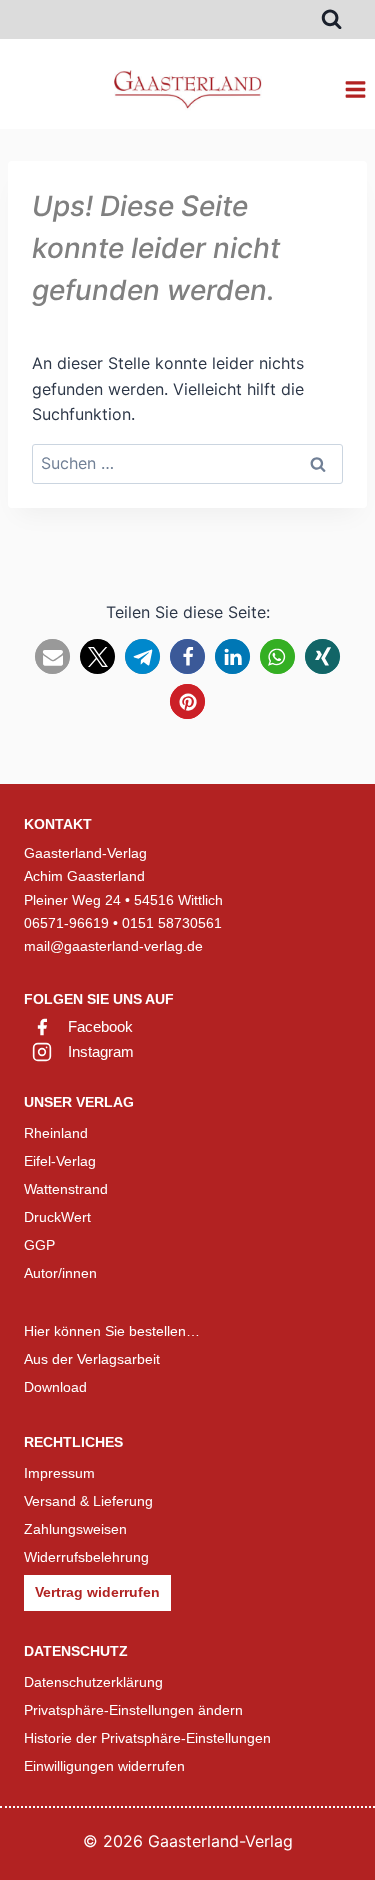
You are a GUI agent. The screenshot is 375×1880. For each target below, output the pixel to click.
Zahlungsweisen (75, 1529)
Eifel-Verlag (60, 1161)
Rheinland (56, 1133)
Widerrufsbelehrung (86, 1557)
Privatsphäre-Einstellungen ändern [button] (133, 1710)
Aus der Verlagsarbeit (92, 1359)
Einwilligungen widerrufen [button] (104, 1766)
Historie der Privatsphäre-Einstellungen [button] (147, 1738)
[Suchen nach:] (187, 463)
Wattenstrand (66, 1189)
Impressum (59, 1473)
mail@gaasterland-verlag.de (113, 946)
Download (55, 1387)
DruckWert (57, 1217)
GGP (39, 1245)
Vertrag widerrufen (97, 1592)
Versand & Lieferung (88, 1501)
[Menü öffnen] (355, 89)
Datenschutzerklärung (93, 1682)
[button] (52, 656)
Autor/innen (60, 1273)
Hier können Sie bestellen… (112, 1331)
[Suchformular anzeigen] (331, 19)
